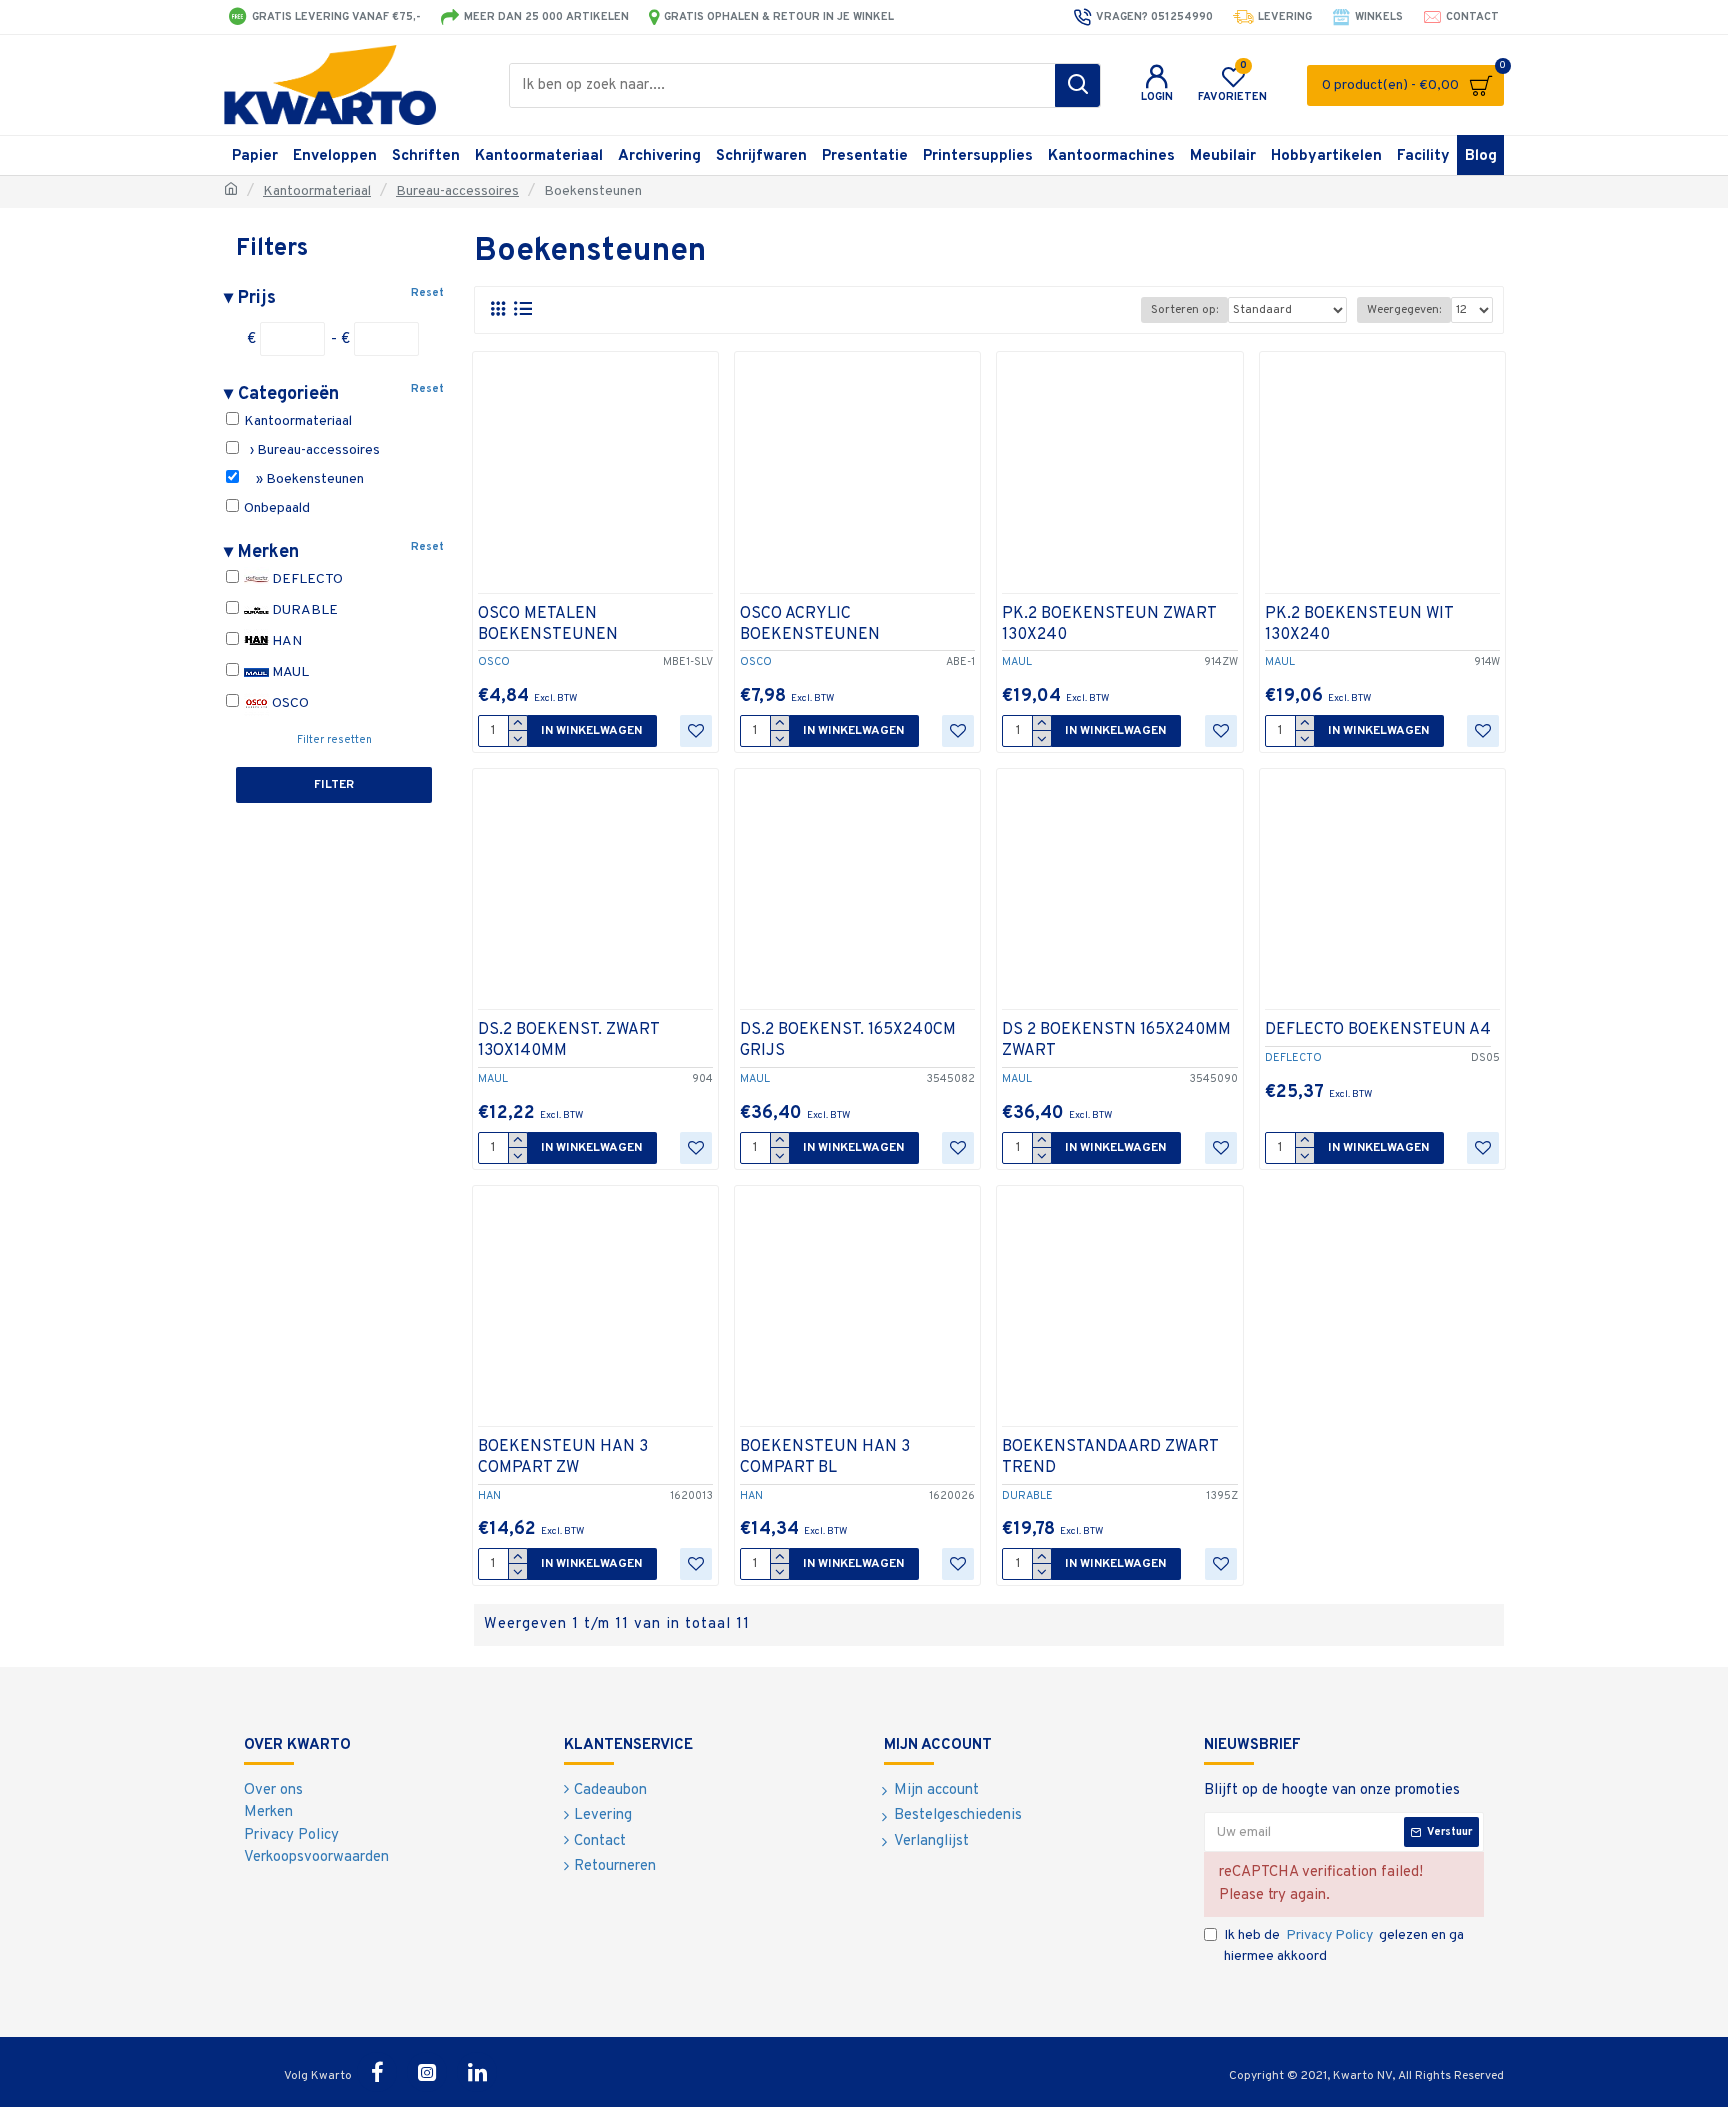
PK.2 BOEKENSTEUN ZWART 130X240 (1109, 624)
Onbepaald (275, 508)
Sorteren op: (1184, 310)
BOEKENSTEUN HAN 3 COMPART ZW (563, 1457)
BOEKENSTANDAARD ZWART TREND (1110, 1457)
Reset (427, 293)
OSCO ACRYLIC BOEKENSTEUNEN (810, 624)
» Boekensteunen (302, 479)
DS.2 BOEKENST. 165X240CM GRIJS (848, 1040)
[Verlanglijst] (696, 731)
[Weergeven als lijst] (522, 309)
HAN (285, 641)
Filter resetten (334, 740)
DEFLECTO (306, 579)
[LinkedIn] (477, 2072)
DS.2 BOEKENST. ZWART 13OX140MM (568, 1040)
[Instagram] (427, 2072)
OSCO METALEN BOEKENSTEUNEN (548, 624)
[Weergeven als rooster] (497, 309)
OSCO (289, 703)
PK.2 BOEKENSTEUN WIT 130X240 (1359, 624)
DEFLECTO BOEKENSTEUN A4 (1378, 1030)
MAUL (289, 672)
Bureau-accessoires (457, 191)
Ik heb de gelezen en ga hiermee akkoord (1344, 1946)
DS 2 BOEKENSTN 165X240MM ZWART (1116, 1040)
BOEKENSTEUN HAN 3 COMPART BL (825, 1457)
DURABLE (303, 610)
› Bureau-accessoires (310, 450)
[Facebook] (377, 2072)
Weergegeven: (1404, 310)
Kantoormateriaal (317, 191)
